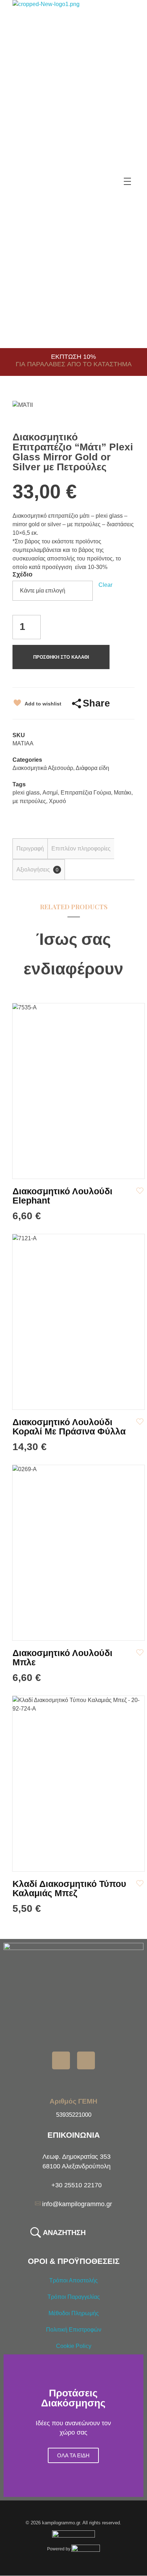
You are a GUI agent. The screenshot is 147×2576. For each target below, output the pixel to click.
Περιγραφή (30, 849)
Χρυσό (57, 801)
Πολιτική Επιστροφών (74, 2330)
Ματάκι (123, 793)
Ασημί (50, 793)
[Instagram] (86, 2060)
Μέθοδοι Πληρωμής (74, 2313)
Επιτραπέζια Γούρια (86, 793)
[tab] (30, 849)
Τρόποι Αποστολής (73, 2280)
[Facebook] (61, 2060)
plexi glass (26, 793)
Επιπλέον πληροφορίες (81, 849)
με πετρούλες (29, 801)
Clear (105, 585)
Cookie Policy (74, 2346)
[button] (11, 2426)
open (122, 413)
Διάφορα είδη (92, 768)
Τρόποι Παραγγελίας (74, 2297)
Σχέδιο (22, 574)
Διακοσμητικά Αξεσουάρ (43, 768)
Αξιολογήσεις (37, 870)
